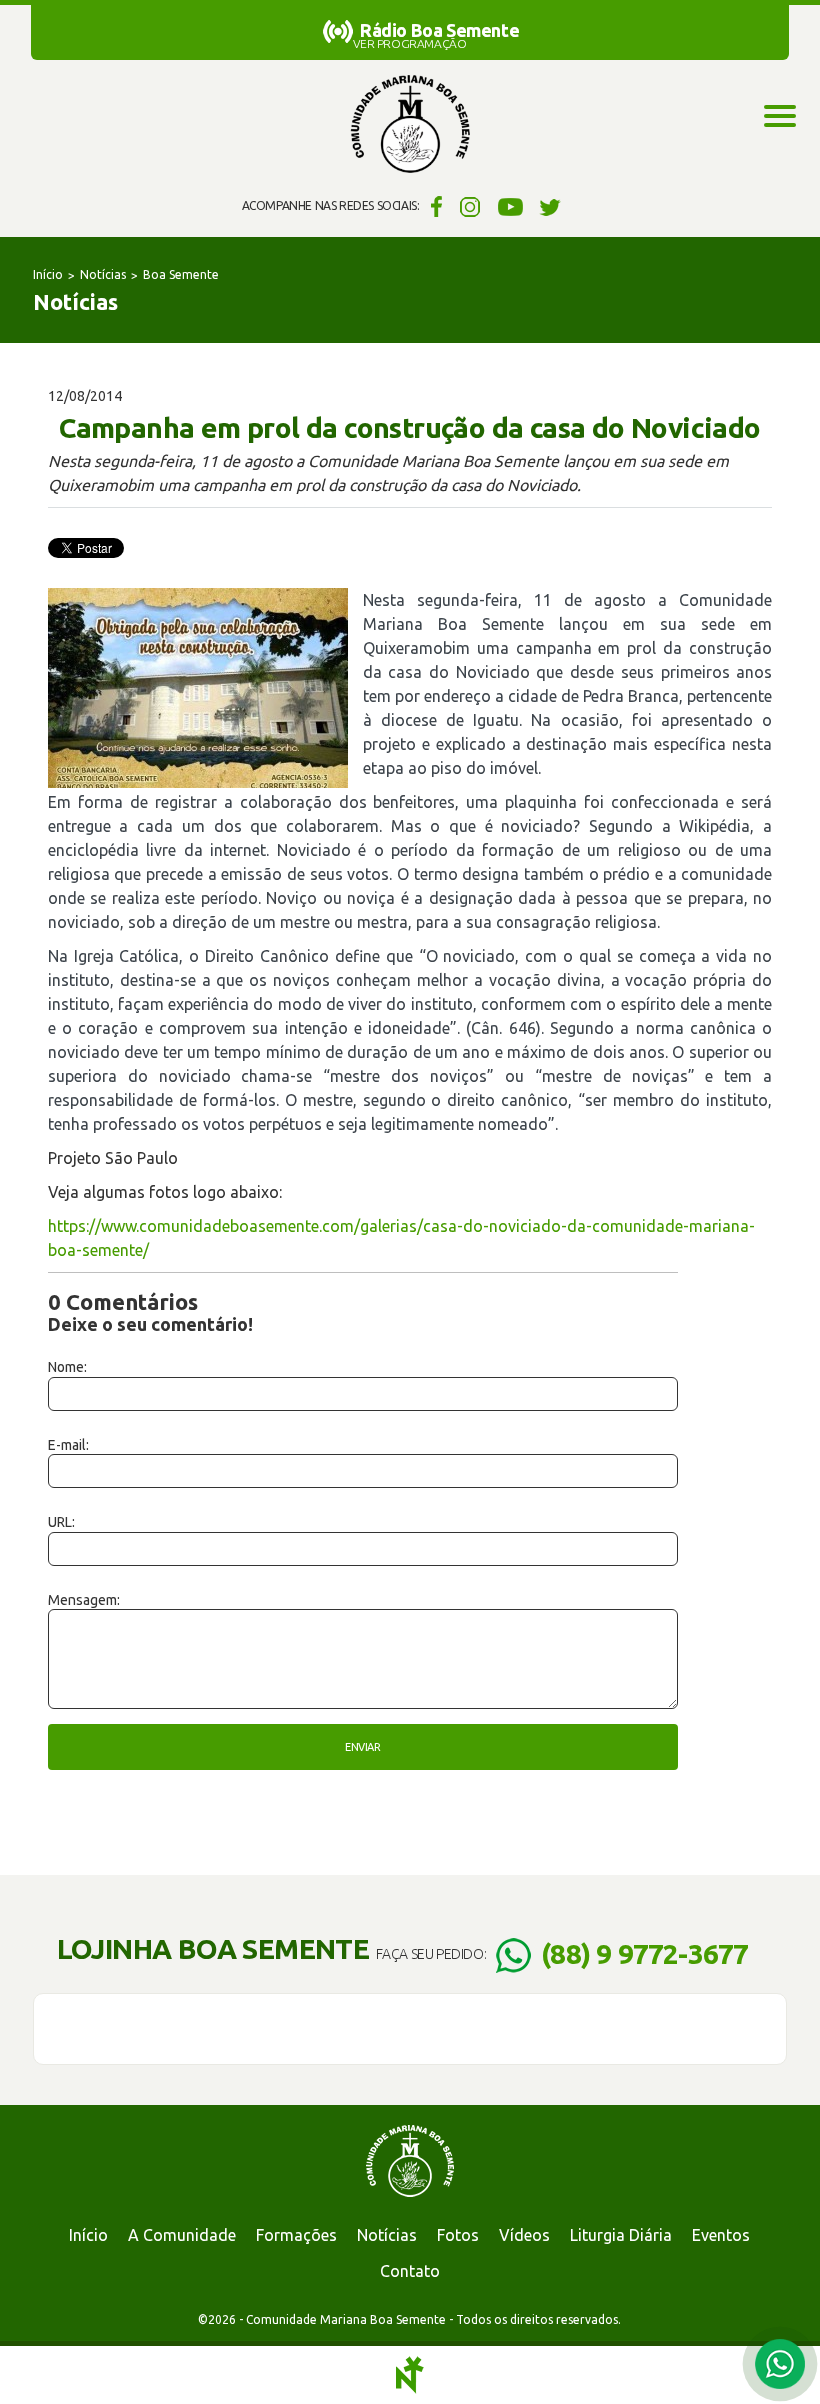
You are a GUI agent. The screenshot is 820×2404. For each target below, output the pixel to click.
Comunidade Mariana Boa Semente (410, 125)
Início (48, 274)
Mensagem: (84, 1600)
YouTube (510, 206)
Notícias (103, 274)
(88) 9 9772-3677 (644, 1953)
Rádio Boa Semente (439, 30)
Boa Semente (181, 274)
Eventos (721, 2235)
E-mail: (68, 1445)
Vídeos (524, 2235)
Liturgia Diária (621, 2235)
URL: (61, 1522)
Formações (296, 2235)
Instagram (470, 206)
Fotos (458, 2235)
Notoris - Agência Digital (410, 2375)
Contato (410, 2271)
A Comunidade (182, 2235)
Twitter (550, 206)
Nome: (67, 1367)
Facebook (433, 206)
